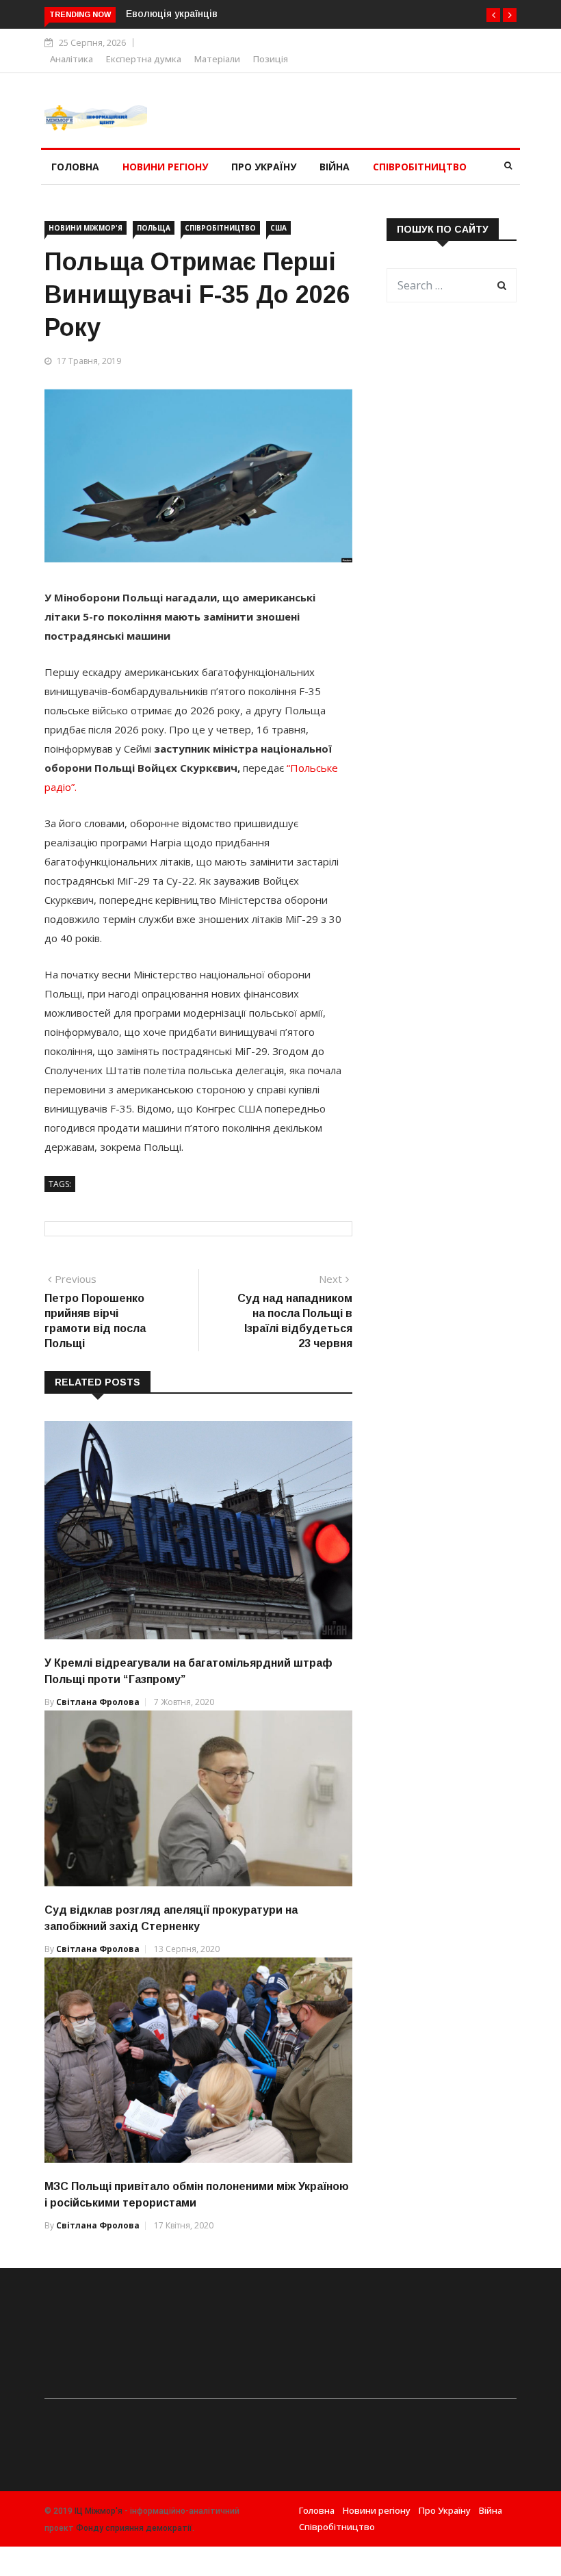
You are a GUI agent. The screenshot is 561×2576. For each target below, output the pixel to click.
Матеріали (217, 59)
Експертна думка (144, 59)
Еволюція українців (172, 14)
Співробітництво (420, 167)
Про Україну (264, 167)
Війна (335, 167)
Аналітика (71, 59)
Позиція (271, 59)
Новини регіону (165, 167)
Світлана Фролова (98, 1702)
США (278, 228)
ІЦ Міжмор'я (99, 2511)
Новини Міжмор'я (86, 228)
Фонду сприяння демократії (134, 2528)
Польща (154, 228)
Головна (75, 167)
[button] (493, 15)
